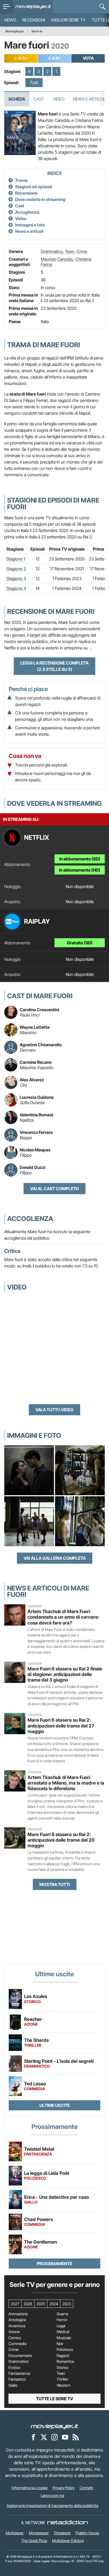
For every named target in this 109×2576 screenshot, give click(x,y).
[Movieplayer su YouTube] (65, 2437)
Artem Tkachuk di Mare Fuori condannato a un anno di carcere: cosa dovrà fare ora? (63, 1617)
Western (64, 2385)
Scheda (17, 99)
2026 (28, 2304)
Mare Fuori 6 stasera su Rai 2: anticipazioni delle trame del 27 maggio (61, 1726)
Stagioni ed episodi (34, 187)
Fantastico (17, 2379)
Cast (39, 99)
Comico (15, 2338)
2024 (54, 2304)
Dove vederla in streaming (40, 199)
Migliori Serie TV (68, 20)
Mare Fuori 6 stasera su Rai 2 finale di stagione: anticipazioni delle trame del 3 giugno (65, 1674)
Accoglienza (27, 212)
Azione (14, 2332)
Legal (61, 2326)
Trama (21, 180)
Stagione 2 (16, 569)
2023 (67, 2304)
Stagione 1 (16, 559)
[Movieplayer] (54, 2426)
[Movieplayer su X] (44, 2437)
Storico (63, 2368)
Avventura (17, 2326)
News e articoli (29, 231)
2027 (15, 2304)
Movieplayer (15, 31)
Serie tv (37, 31)
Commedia (17, 2344)
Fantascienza (19, 2373)
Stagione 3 (16, 578)
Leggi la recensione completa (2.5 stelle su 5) (54, 666)
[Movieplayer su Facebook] (33, 2437)
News (10, 20)
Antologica (17, 2320)
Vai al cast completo (54, 1189)
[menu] (7, 7)
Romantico (65, 2361)
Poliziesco (65, 2350)
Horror (62, 2320)
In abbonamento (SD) (80, 859)
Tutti (34, 83)
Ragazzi (63, 2356)
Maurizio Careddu (57, 259)
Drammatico (52, 251)
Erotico (14, 2368)
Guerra (62, 2314)
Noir (60, 2344)
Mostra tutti (55, 1884)
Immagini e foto (30, 225)
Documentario (20, 2356)
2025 (41, 2304)
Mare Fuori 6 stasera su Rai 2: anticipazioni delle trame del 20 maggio (61, 1840)
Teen (70, 251)
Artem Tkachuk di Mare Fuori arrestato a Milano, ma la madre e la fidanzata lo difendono (66, 1783)
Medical (63, 2332)
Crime (82, 251)
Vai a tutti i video (54, 1410)
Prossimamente (54, 2264)
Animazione (18, 2314)
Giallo (13, 2385)
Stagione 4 (16, 588)
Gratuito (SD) (80, 943)
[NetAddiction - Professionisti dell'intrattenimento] (67, 2523)
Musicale (64, 2338)
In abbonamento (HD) (80, 870)
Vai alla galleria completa (55, 1558)
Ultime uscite (55, 2105)
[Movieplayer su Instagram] (54, 2437)
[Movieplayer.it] (33, 7)
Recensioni (34, 20)
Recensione (26, 193)
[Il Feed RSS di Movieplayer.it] (76, 2437)
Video (58, 99)
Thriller (62, 2379)
